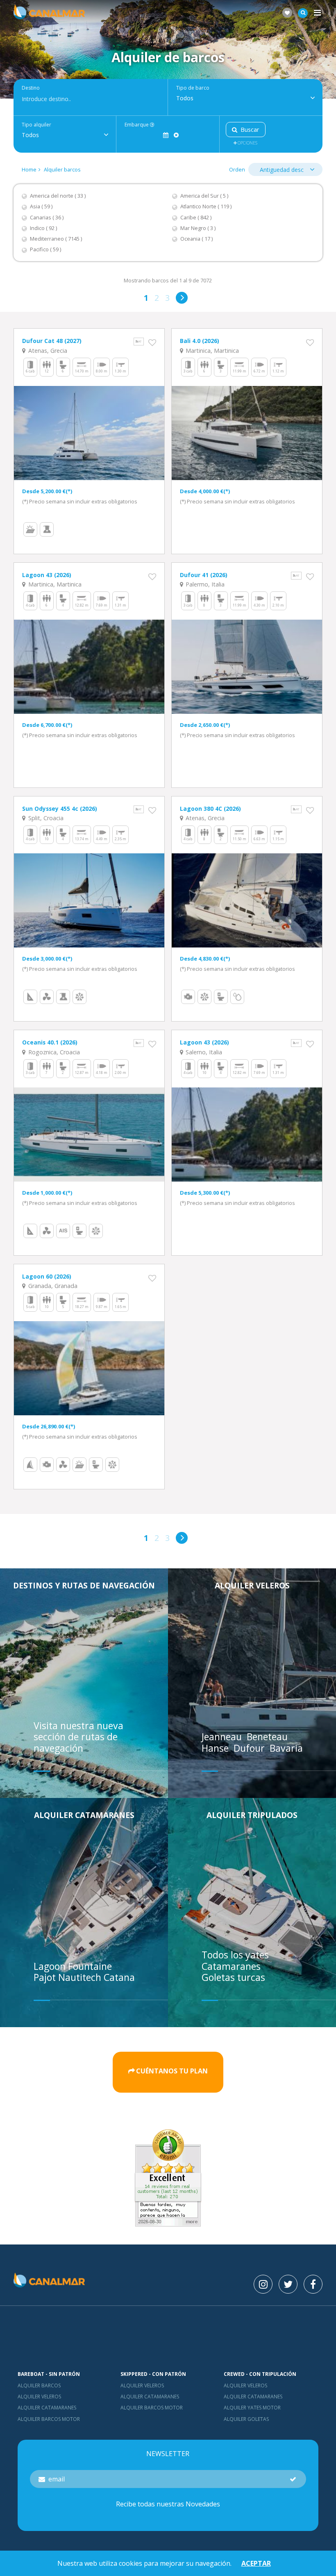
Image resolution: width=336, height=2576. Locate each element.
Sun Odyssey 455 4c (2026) (60, 809)
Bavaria (287, 1748)
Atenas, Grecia (47, 351)
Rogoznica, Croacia (53, 1052)
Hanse (216, 1748)
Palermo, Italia (204, 584)
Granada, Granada (52, 1286)
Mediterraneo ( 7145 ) (56, 239)
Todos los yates (235, 1955)
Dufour (250, 1748)
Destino (31, 88)
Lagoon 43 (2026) (47, 575)
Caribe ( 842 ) (196, 218)
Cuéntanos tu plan (172, 2071)
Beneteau (268, 1737)
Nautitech (81, 1977)
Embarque (137, 125)
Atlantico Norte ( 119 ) (206, 206)
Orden (237, 169)
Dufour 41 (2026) (204, 575)
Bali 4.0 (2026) (200, 341)
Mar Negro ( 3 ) (198, 228)
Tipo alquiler (36, 125)
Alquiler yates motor (252, 2408)
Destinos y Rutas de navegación (84, 1585)
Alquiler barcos (62, 169)
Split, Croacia (45, 818)
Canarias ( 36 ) (47, 218)
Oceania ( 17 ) (196, 239)
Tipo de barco (193, 88)
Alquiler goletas (246, 2419)
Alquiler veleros (252, 1585)
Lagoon (51, 1966)
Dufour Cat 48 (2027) (52, 341)
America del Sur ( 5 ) (204, 196)
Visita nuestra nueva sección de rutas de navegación (78, 1737)
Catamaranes (231, 1966)
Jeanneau (223, 1737)
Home (29, 169)
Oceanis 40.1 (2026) (50, 1042)
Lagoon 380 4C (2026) (210, 809)
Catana (119, 1977)
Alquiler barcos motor (49, 2419)
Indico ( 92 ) (43, 228)
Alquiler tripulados (252, 1815)
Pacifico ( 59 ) (45, 249)
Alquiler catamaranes (84, 1815)
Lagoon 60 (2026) (47, 1276)
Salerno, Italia (203, 1052)
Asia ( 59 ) (41, 206)
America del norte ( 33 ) (58, 196)
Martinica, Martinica (211, 351)
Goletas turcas (233, 1977)
